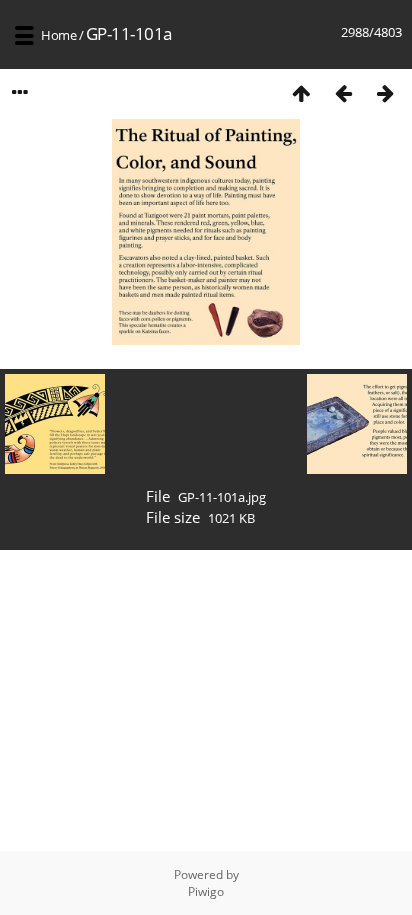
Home (58, 35)
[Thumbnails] (301, 92)
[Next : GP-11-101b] (385, 92)
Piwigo (206, 891)
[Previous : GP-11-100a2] (343, 92)
